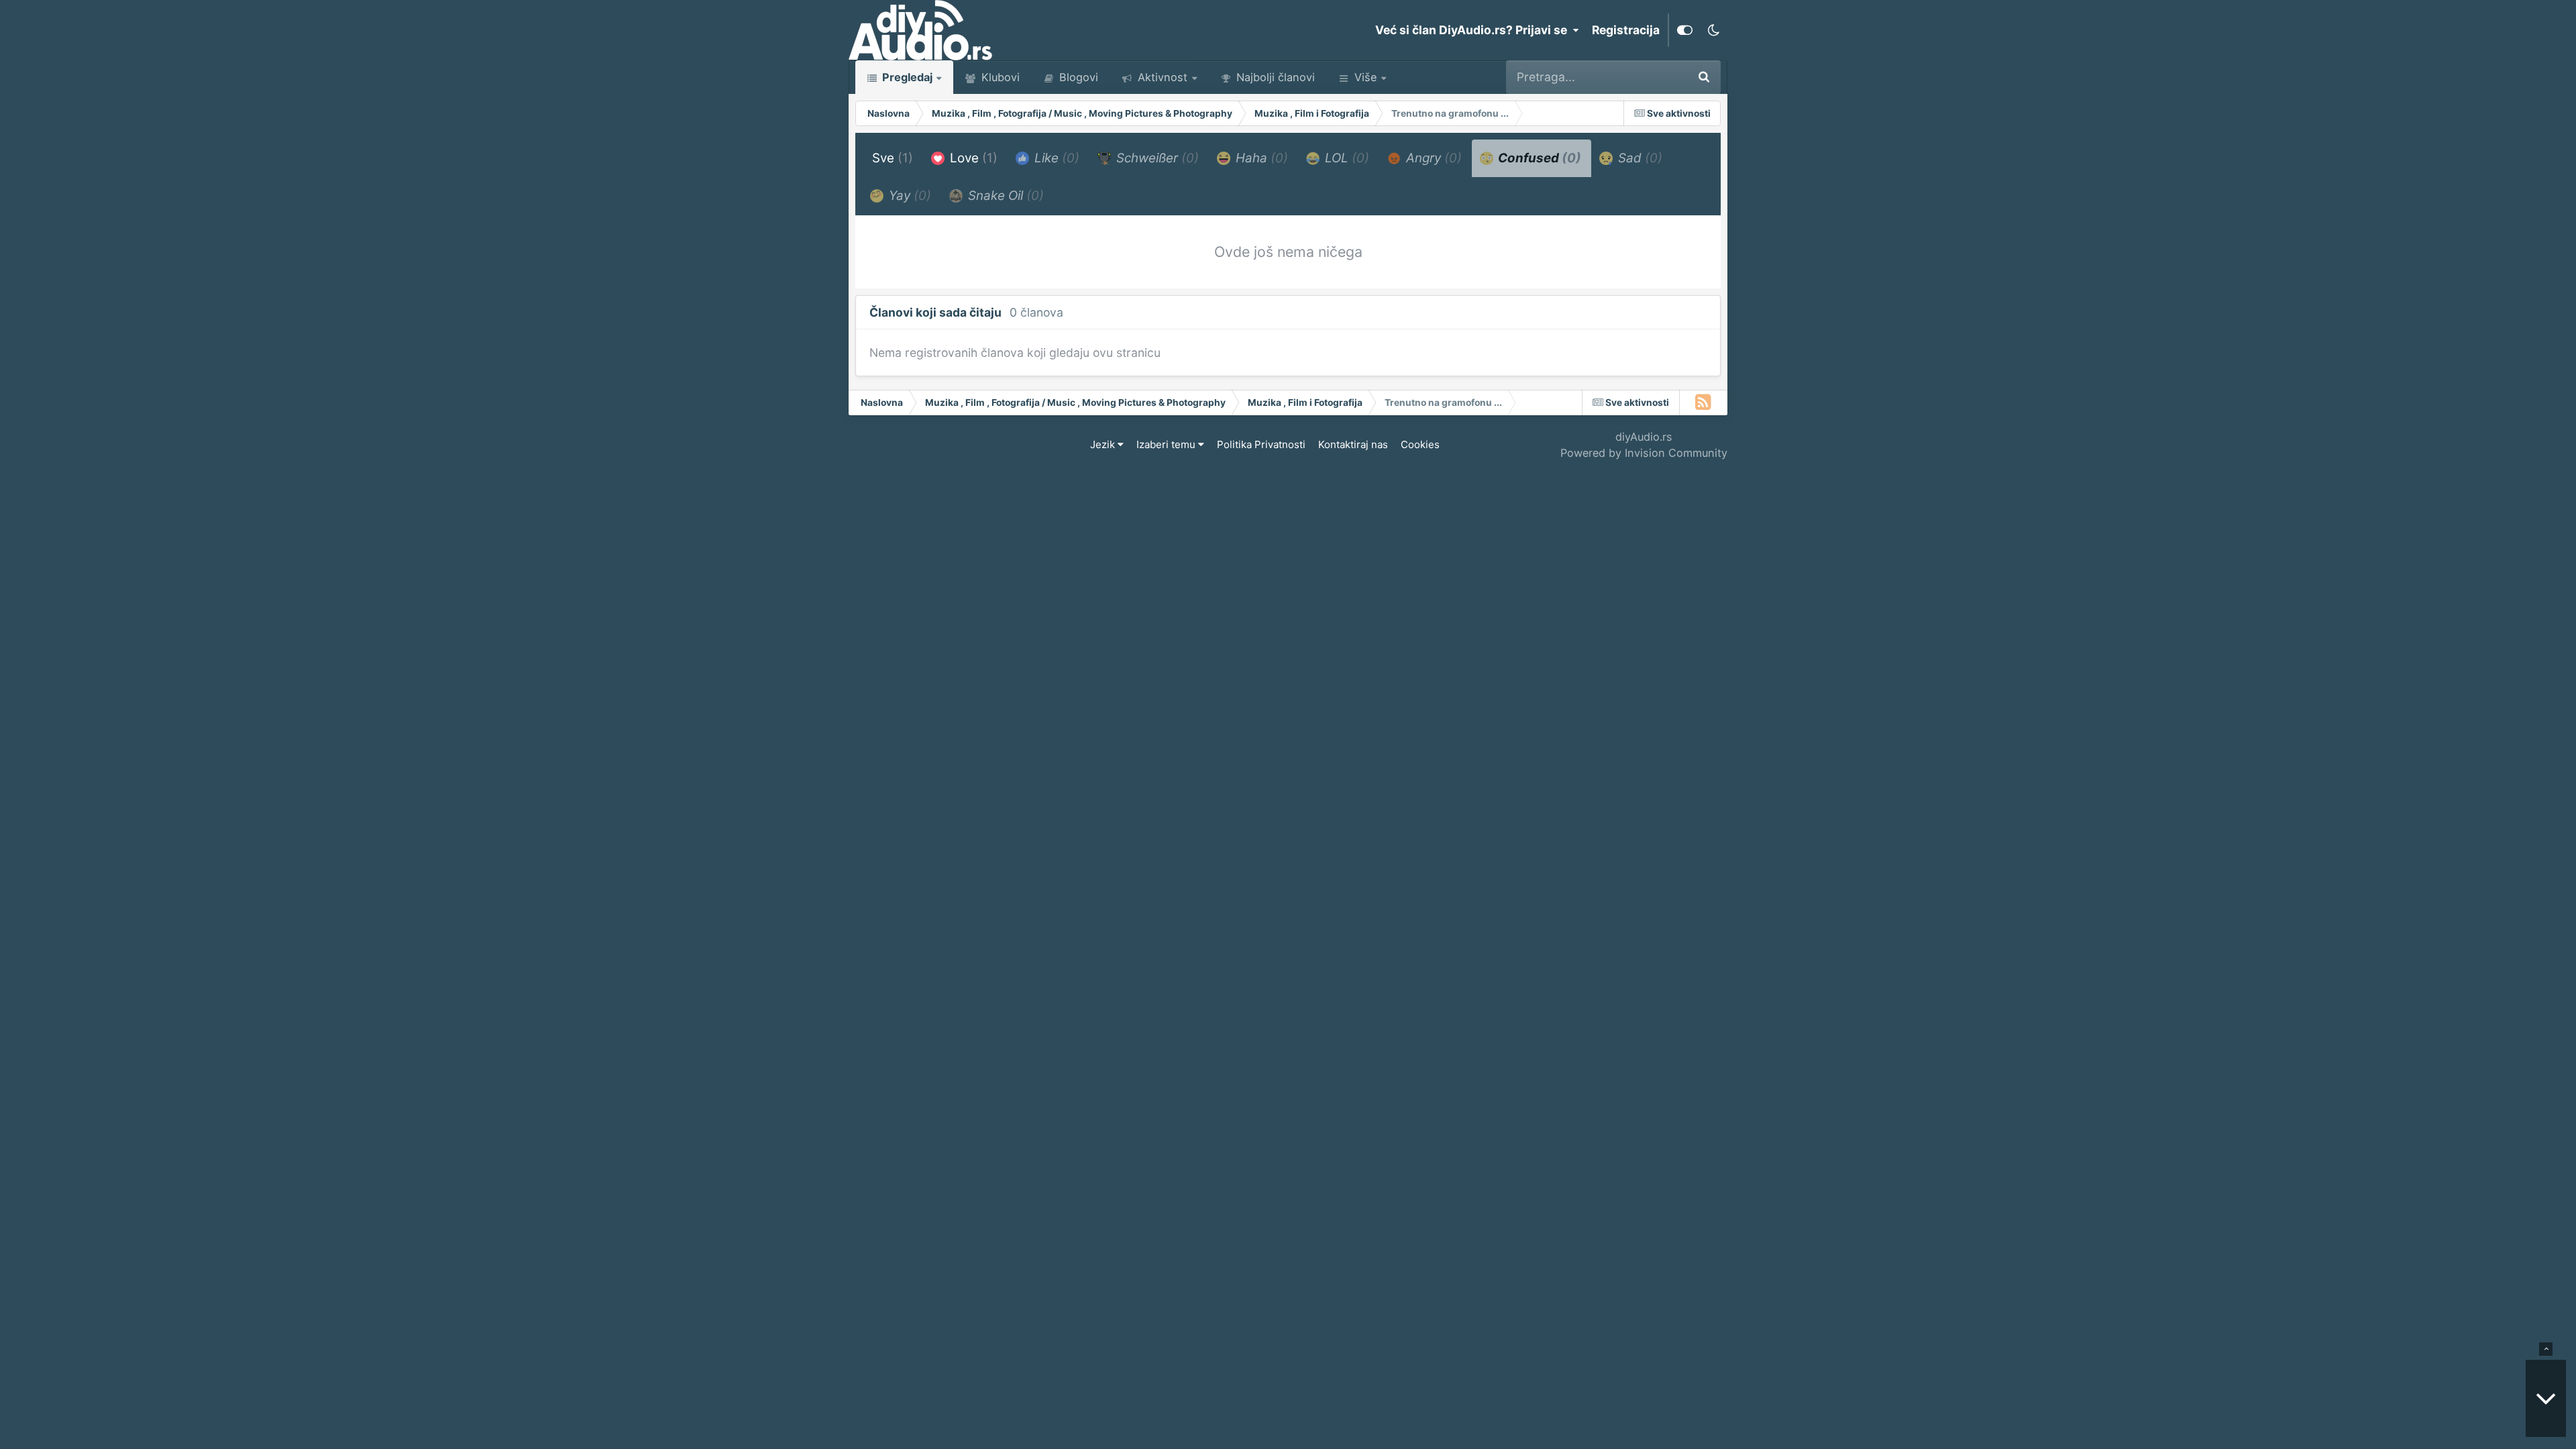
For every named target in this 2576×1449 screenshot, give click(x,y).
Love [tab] (972, 158)
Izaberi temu (1167, 444)
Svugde (1648, 77)
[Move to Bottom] (2546, 1398)
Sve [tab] (893, 158)
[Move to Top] (2546, 1349)
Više (1365, 77)
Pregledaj (906, 77)
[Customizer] (1685, 30)
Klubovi (999, 77)
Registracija (1626, 30)
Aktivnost (1161, 77)
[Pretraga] (1704, 77)
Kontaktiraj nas (1353, 444)
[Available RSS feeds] (1704, 402)
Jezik (1104, 444)
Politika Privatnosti (1261, 444)
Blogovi (1077, 77)
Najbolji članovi (1274, 77)
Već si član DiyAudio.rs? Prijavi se (1474, 30)
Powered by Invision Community (1644, 453)
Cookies (1420, 444)
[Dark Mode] (1713, 30)
